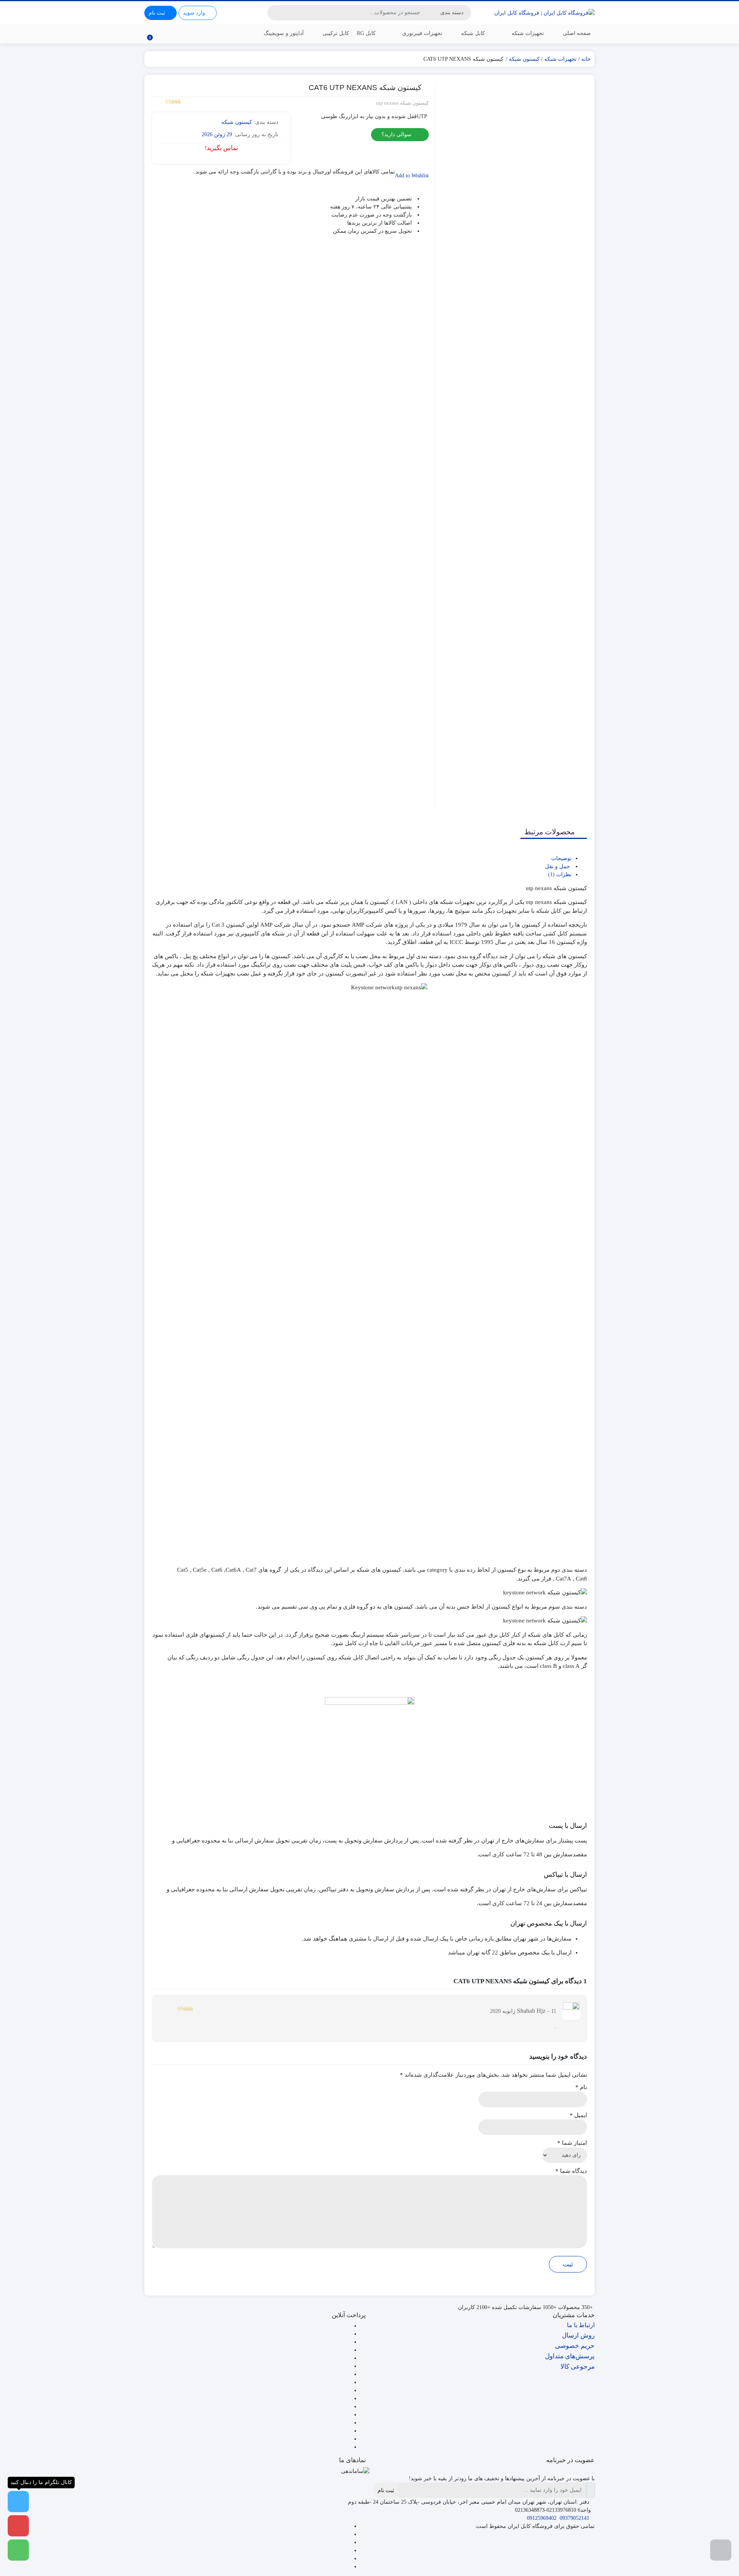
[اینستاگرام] (348, 2550)
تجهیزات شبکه (527, 33)
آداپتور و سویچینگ (284, 33)
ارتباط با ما (581, 2325)
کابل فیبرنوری (575, 64)
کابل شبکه (473, 33)
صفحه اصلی (577, 33)
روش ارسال (578, 2335)
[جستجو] (274, 13)
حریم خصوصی (575, 2346)
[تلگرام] (348, 2542)
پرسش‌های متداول (570, 2356)
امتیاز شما (572, 2143)
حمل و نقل (558, 866)
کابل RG (366, 33)
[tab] (362, 858)
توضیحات (561, 858)
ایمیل (578, 2115)
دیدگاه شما (571, 2171)
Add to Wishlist (412, 176)
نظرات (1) (560, 875)
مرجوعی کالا (578, 2367)
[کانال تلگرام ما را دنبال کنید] (18, 2502)
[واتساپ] (348, 2526)
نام (581, 2087)
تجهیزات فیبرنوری (421, 33)
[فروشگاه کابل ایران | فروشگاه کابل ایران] (544, 13)
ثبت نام (386, 2490)
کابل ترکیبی (336, 33)
